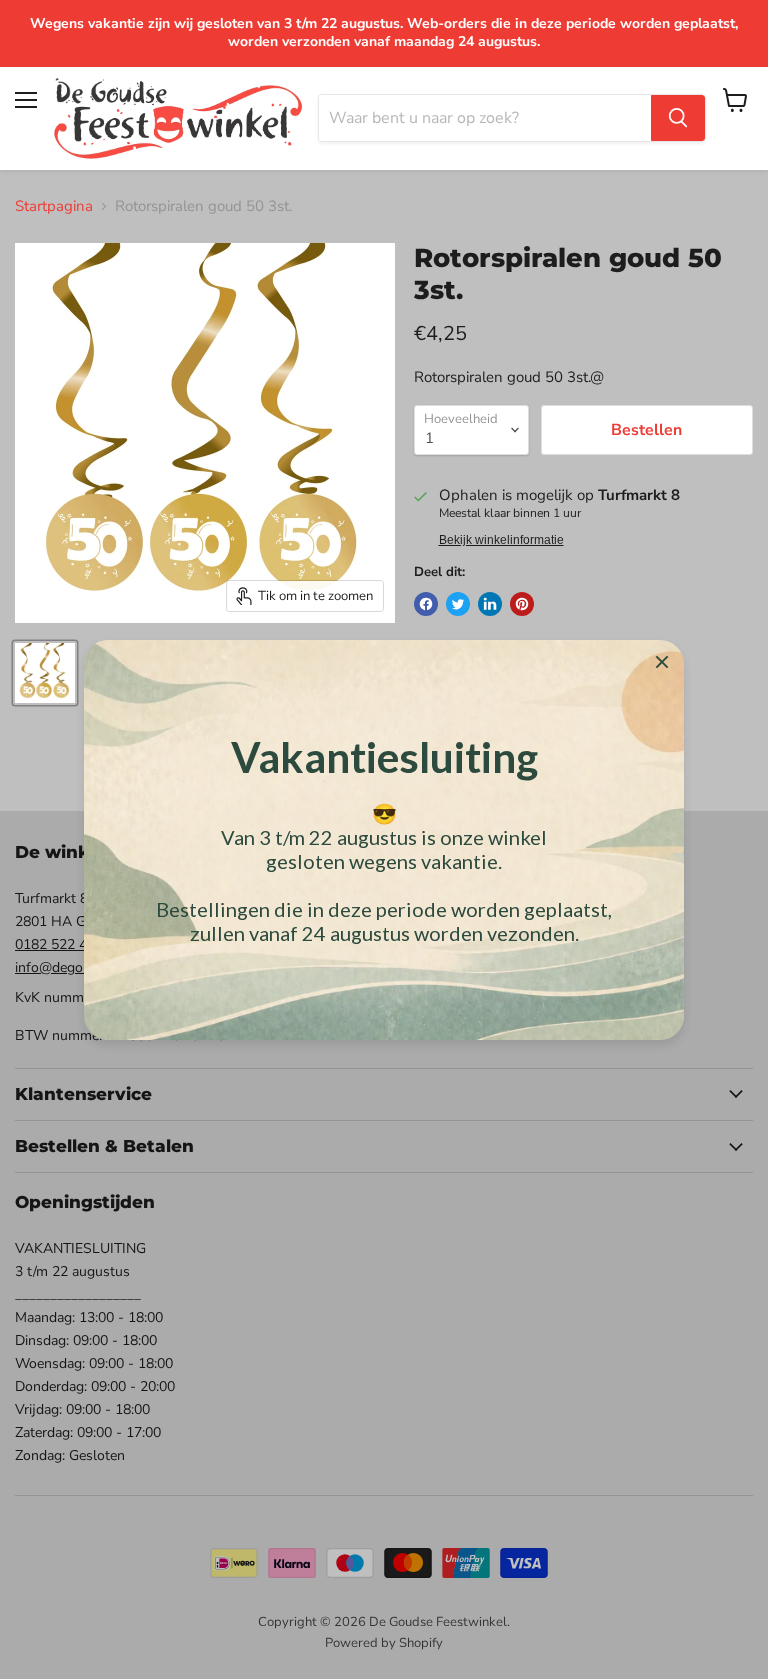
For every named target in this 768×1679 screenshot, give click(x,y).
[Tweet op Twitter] (458, 604)
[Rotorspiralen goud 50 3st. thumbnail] (45, 673)
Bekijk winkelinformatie (501, 540)
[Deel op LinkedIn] (490, 604)
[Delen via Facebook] (426, 604)
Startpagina (54, 206)
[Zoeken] (678, 118)
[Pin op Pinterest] (522, 604)
